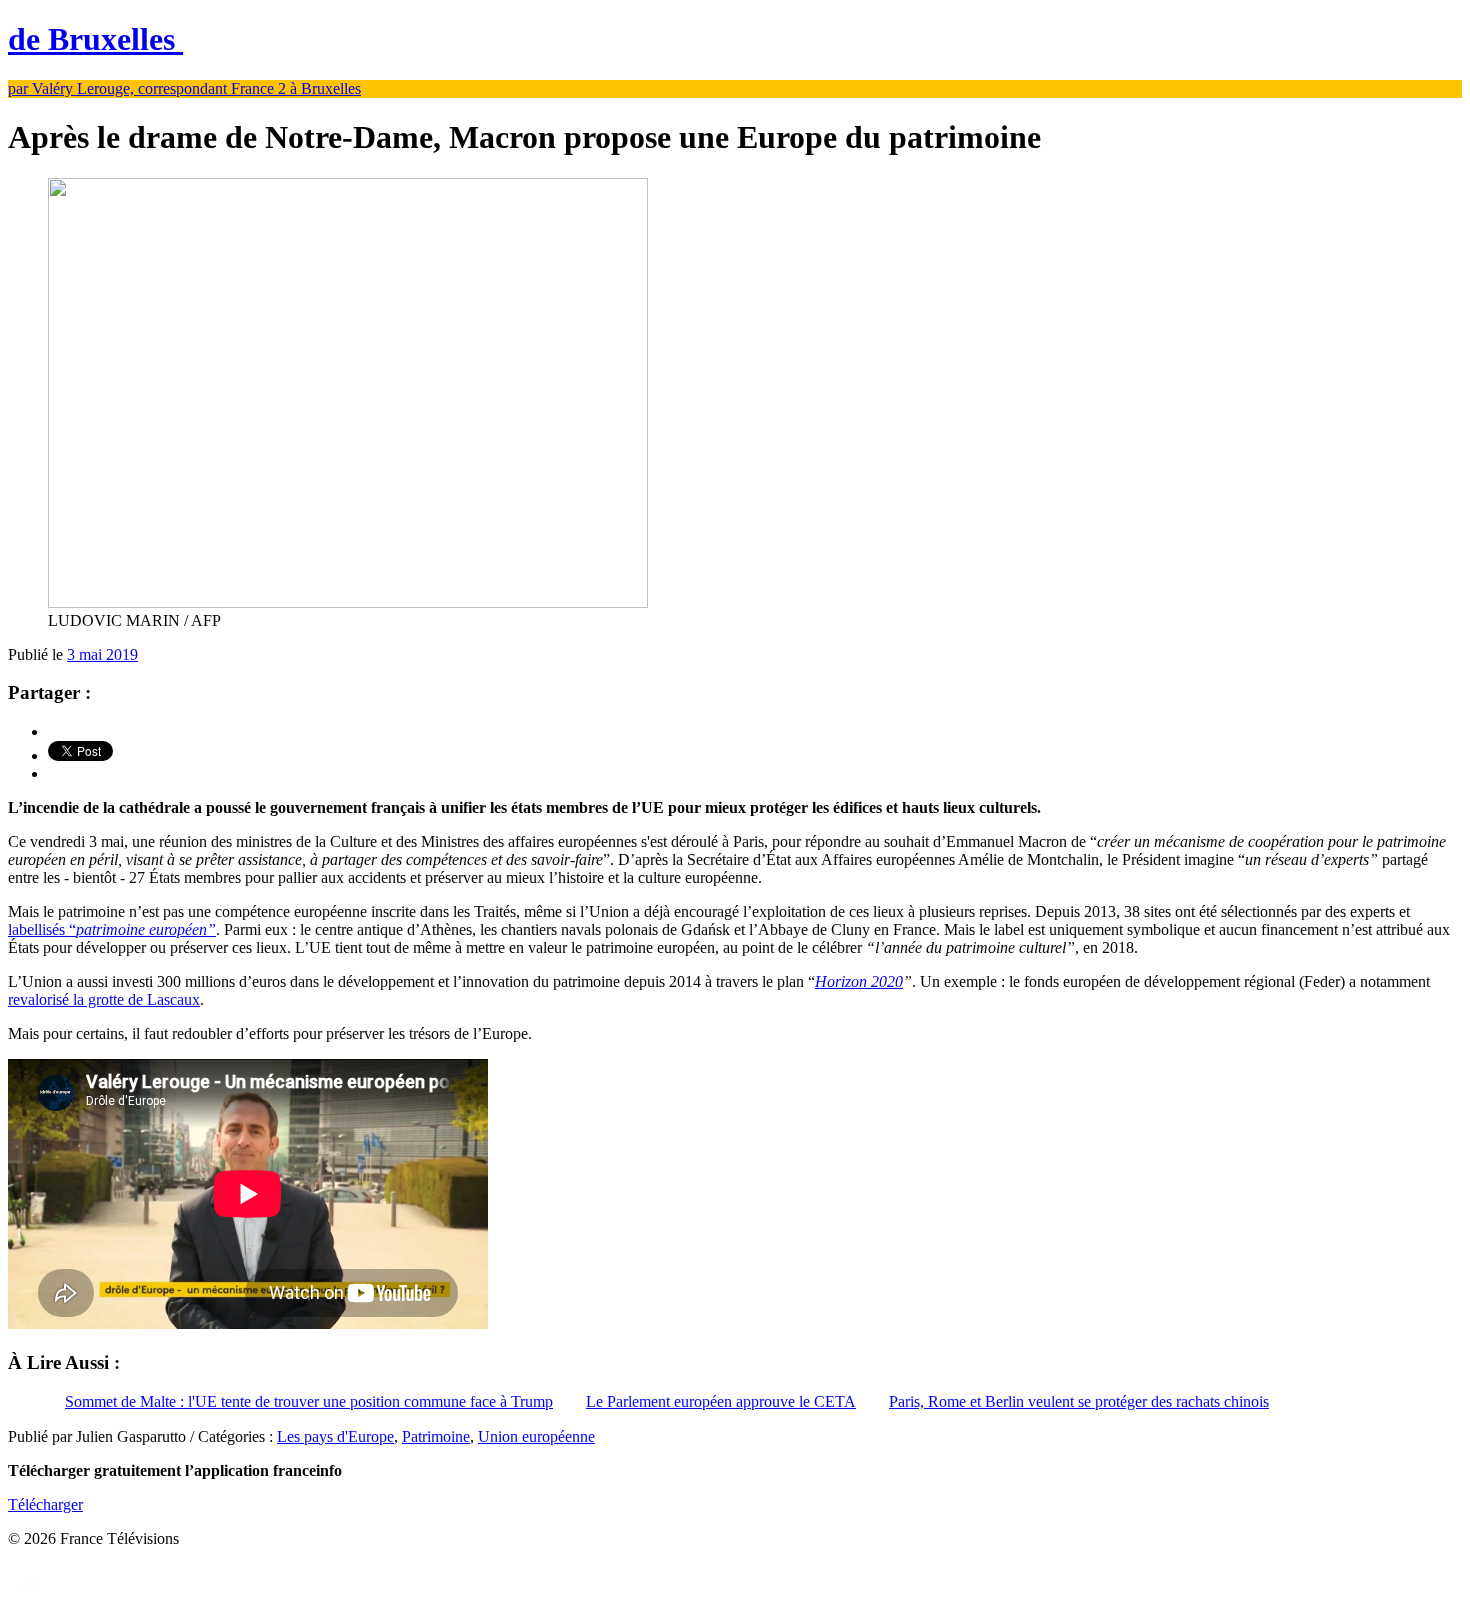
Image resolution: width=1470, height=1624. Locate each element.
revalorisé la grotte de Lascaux (104, 999)
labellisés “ (112, 929)
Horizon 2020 (859, 981)
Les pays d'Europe (335, 1436)
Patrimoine (436, 1436)
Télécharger (45, 1504)
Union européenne (536, 1436)
